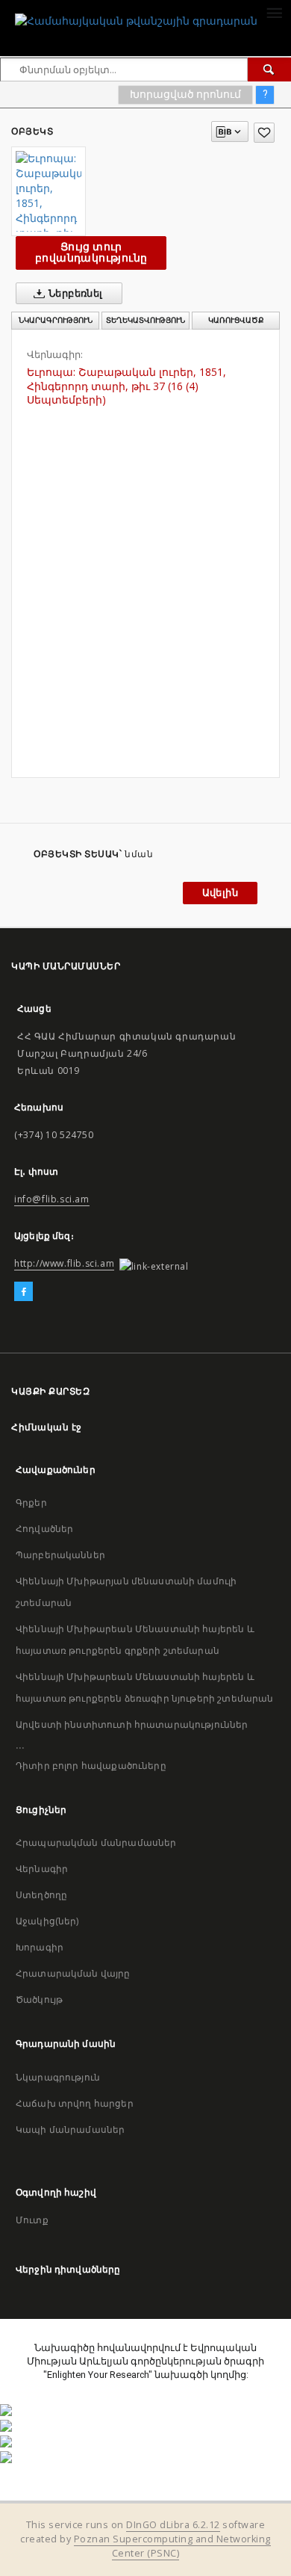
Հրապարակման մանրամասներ (96, 1843)
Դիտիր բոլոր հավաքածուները (91, 1766)
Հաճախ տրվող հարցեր (75, 2103)
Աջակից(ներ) (47, 1921)
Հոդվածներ (44, 1529)
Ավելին (220, 893)
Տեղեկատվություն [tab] (145, 320)
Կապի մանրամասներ (70, 2129)
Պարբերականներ (60, 1555)
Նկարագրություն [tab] (56, 320)
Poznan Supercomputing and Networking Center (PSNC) (172, 2546)
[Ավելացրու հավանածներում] (264, 133)
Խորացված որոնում (185, 94)
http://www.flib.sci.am (64, 1263)
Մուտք (32, 2220)
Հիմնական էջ (47, 1427)
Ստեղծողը (41, 1895)
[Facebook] (24, 1292)
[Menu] (274, 12)
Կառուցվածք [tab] (236, 320)
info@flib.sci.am (52, 1199)
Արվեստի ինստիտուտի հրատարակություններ (132, 1724)
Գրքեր (31, 1502)
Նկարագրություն (58, 2077)
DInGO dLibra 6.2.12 (173, 2525)
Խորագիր (40, 1947)
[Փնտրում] (269, 70)
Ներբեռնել (75, 293)
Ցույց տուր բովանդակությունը (91, 252)
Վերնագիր (42, 1869)
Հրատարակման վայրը (73, 1973)
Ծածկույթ (39, 1999)
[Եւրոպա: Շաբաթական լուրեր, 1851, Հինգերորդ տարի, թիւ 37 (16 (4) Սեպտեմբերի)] (48, 191)
